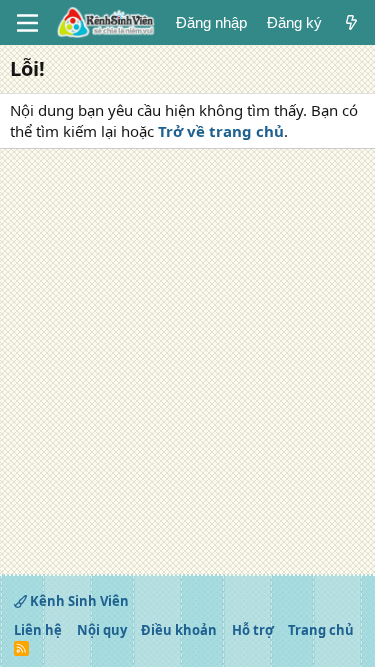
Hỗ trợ (253, 630)
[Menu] (27, 23)
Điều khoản (179, 630)
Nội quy (102, 630)
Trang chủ (321, 630)
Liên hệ (38, 630)
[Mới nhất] (351, 22)
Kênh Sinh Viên (78, 601)
